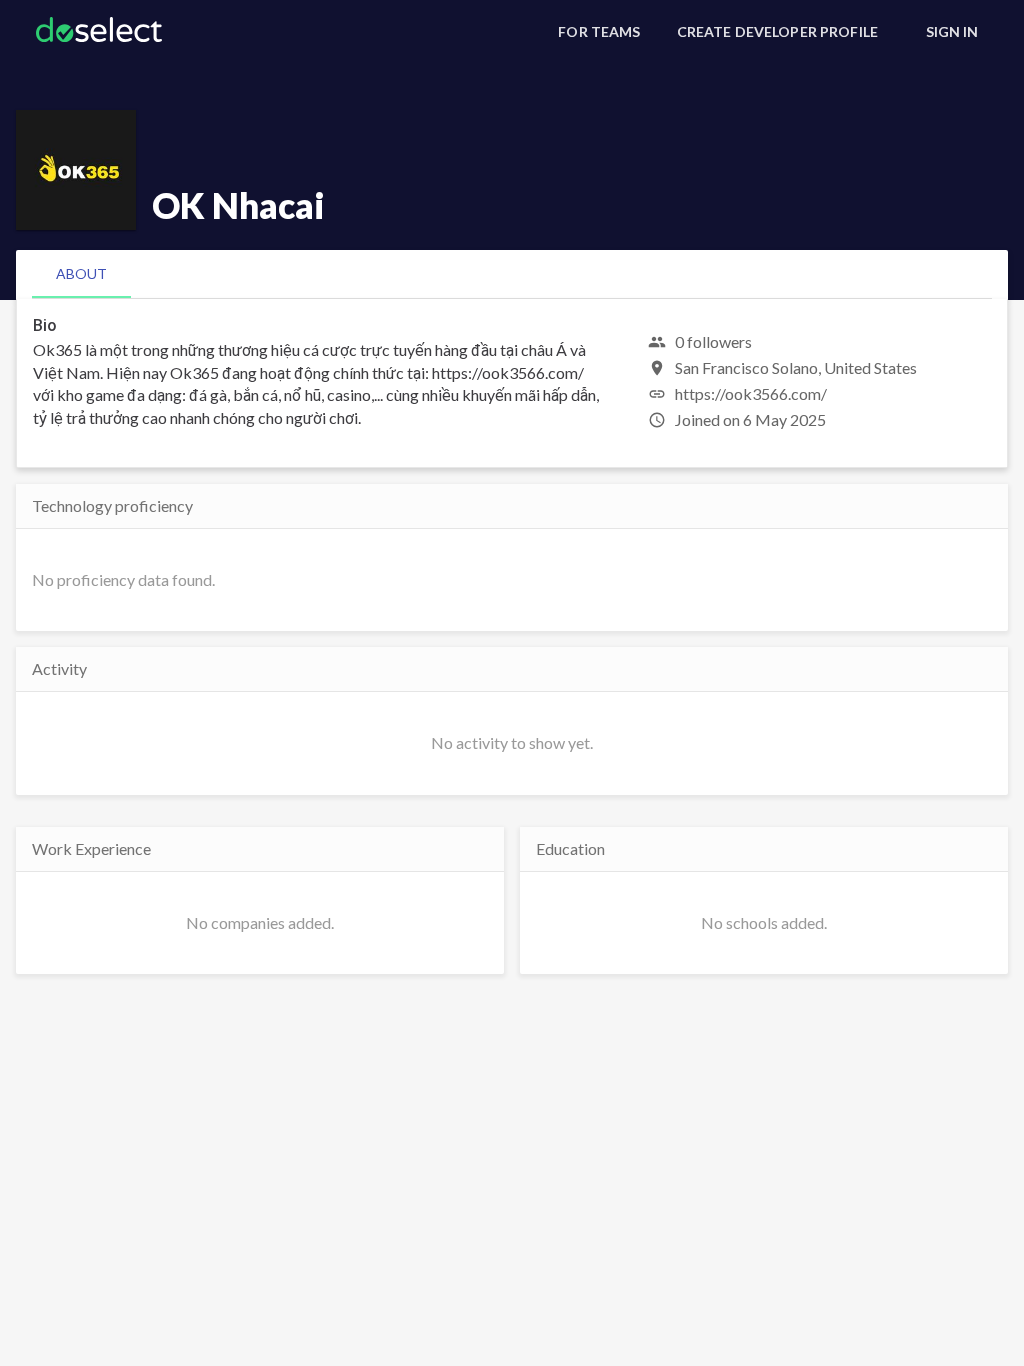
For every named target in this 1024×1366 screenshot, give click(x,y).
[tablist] (512, 274)
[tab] (81, 274)
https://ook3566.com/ (751, 393)
